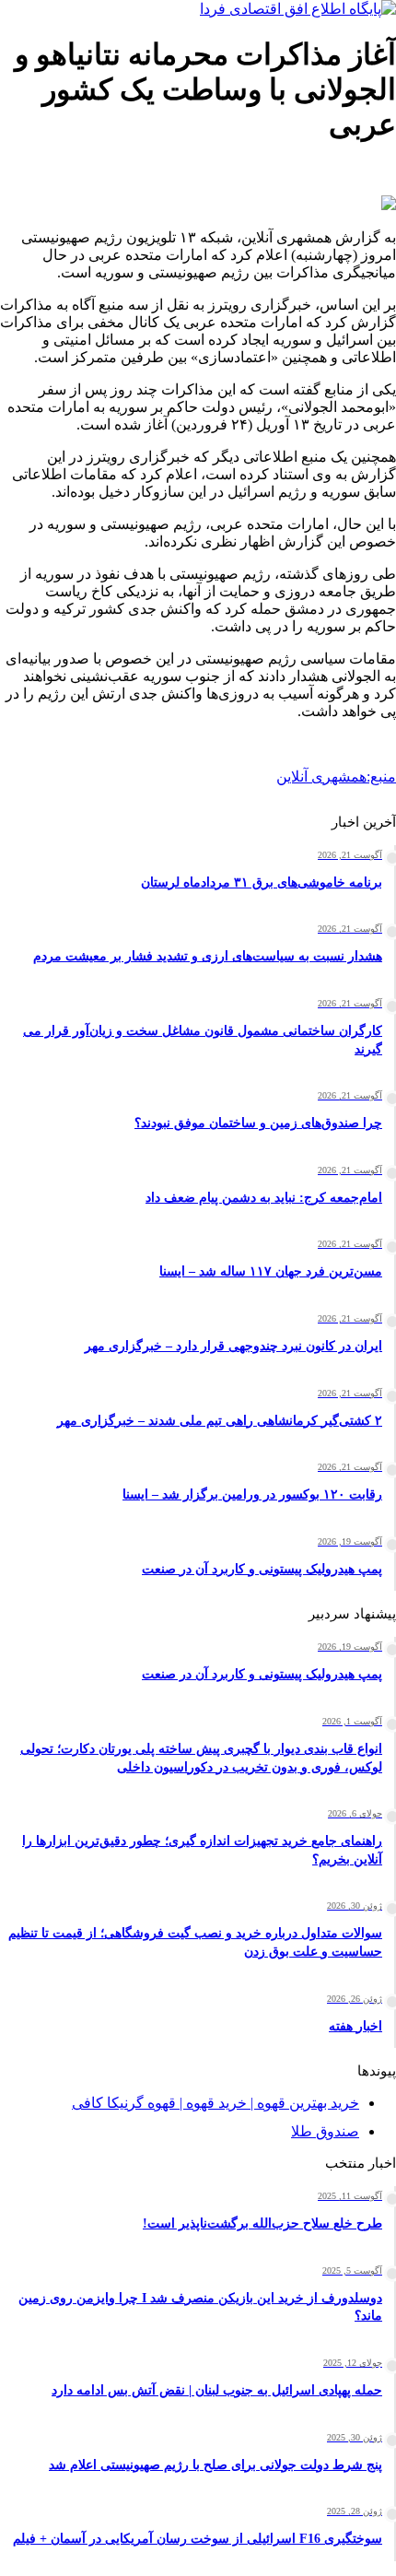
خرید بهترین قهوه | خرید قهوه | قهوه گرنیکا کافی (215, 2103)
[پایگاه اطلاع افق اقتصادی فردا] (298, 9)
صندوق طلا (325, 2131)
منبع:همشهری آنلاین (336, 776)
